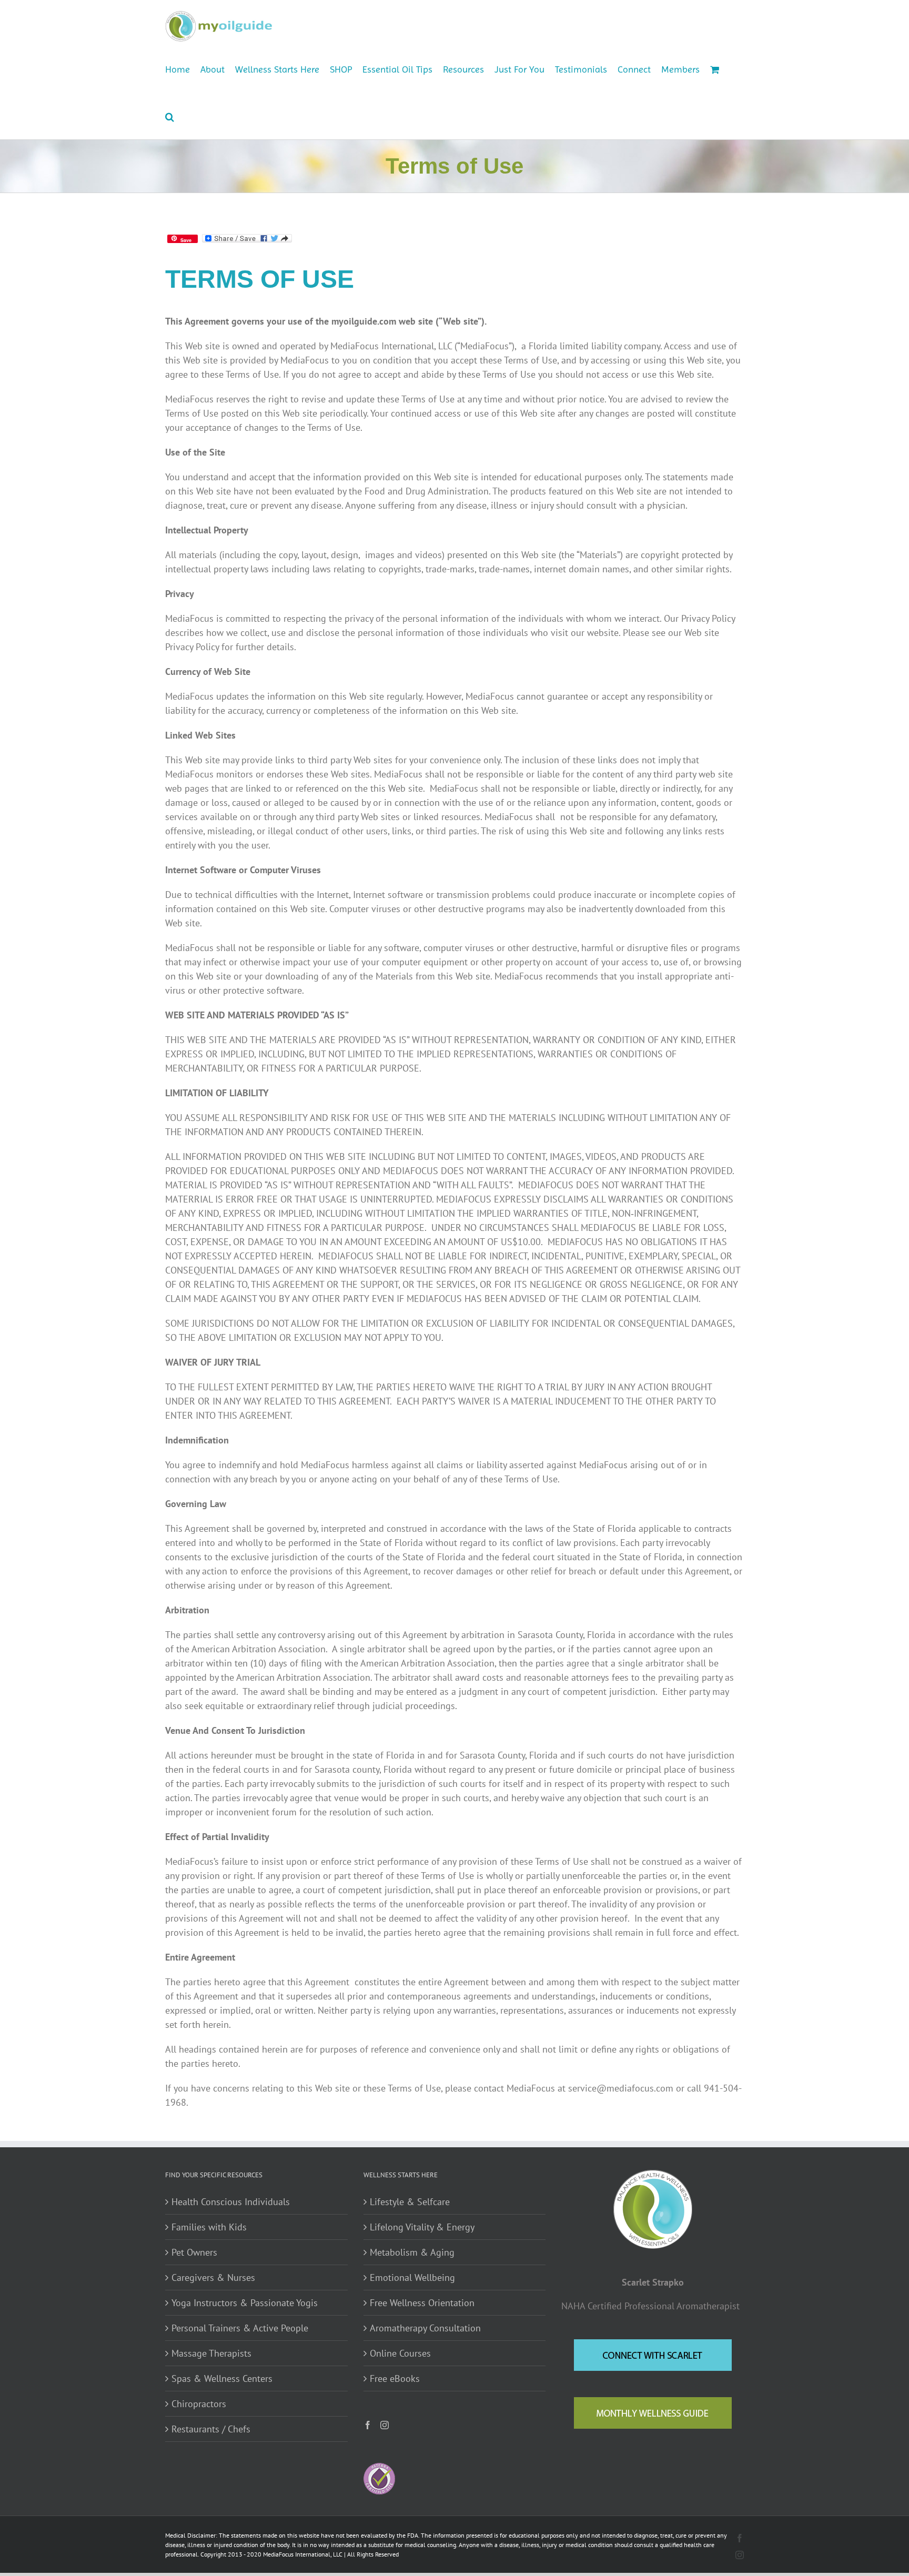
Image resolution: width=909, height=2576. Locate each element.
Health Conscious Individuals (231, 2202)
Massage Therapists (211, 2353)
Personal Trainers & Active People (240, 2328)
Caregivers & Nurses (213, 2277)
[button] (170, 116)
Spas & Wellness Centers (222, 2378)
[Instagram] (385, 2425)
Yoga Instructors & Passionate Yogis (245, 2303)
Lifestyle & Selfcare (410, 2202)
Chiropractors (199, 2404)
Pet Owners (194, 2252)
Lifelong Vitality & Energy (422, 2227)
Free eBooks (395, 2378)
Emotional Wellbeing (412, 2277)
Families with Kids (209, 2227)
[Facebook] (368, 2425)
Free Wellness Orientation (422, 2303)
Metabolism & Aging (412, 2252)
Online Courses (400, 2353)
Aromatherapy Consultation (425, 2328)
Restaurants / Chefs (211, 2429)
